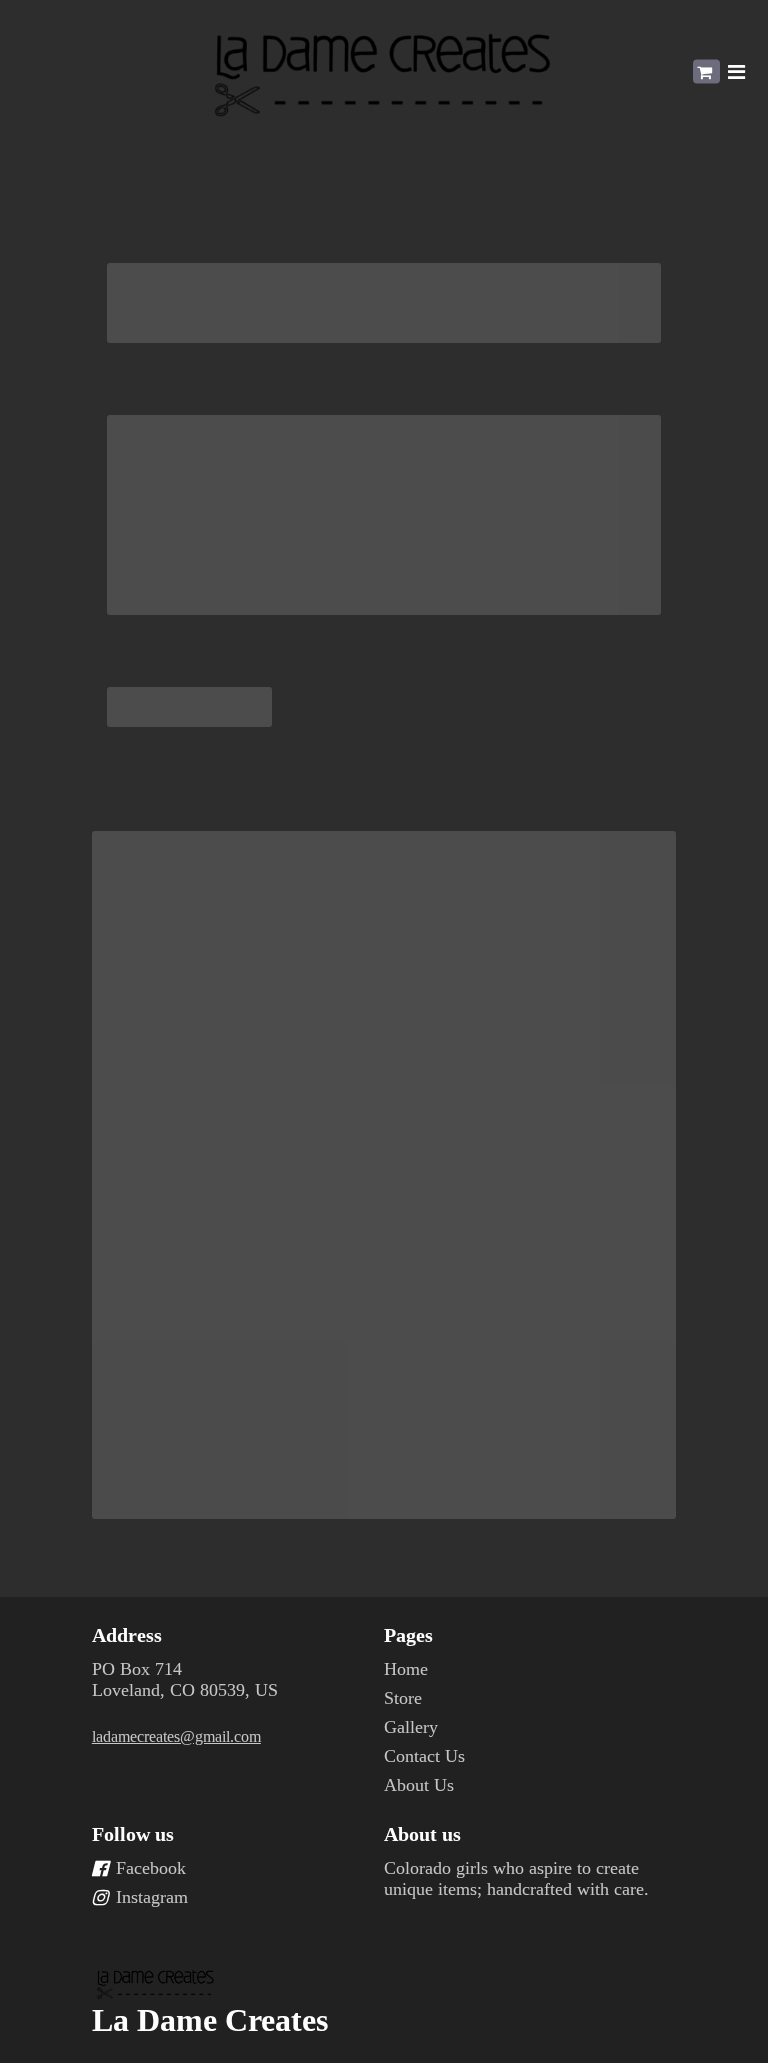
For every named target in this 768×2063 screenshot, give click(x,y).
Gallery (411, 1727)
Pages (408, 1635)
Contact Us (424, 1756)
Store (403, 1698)
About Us (419, 1785)
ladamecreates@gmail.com (176, 1736)
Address (127, 1635)
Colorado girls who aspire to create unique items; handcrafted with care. (516, 1878)
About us (422, 1834)
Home (406, 1669)
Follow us (133, 1834)
